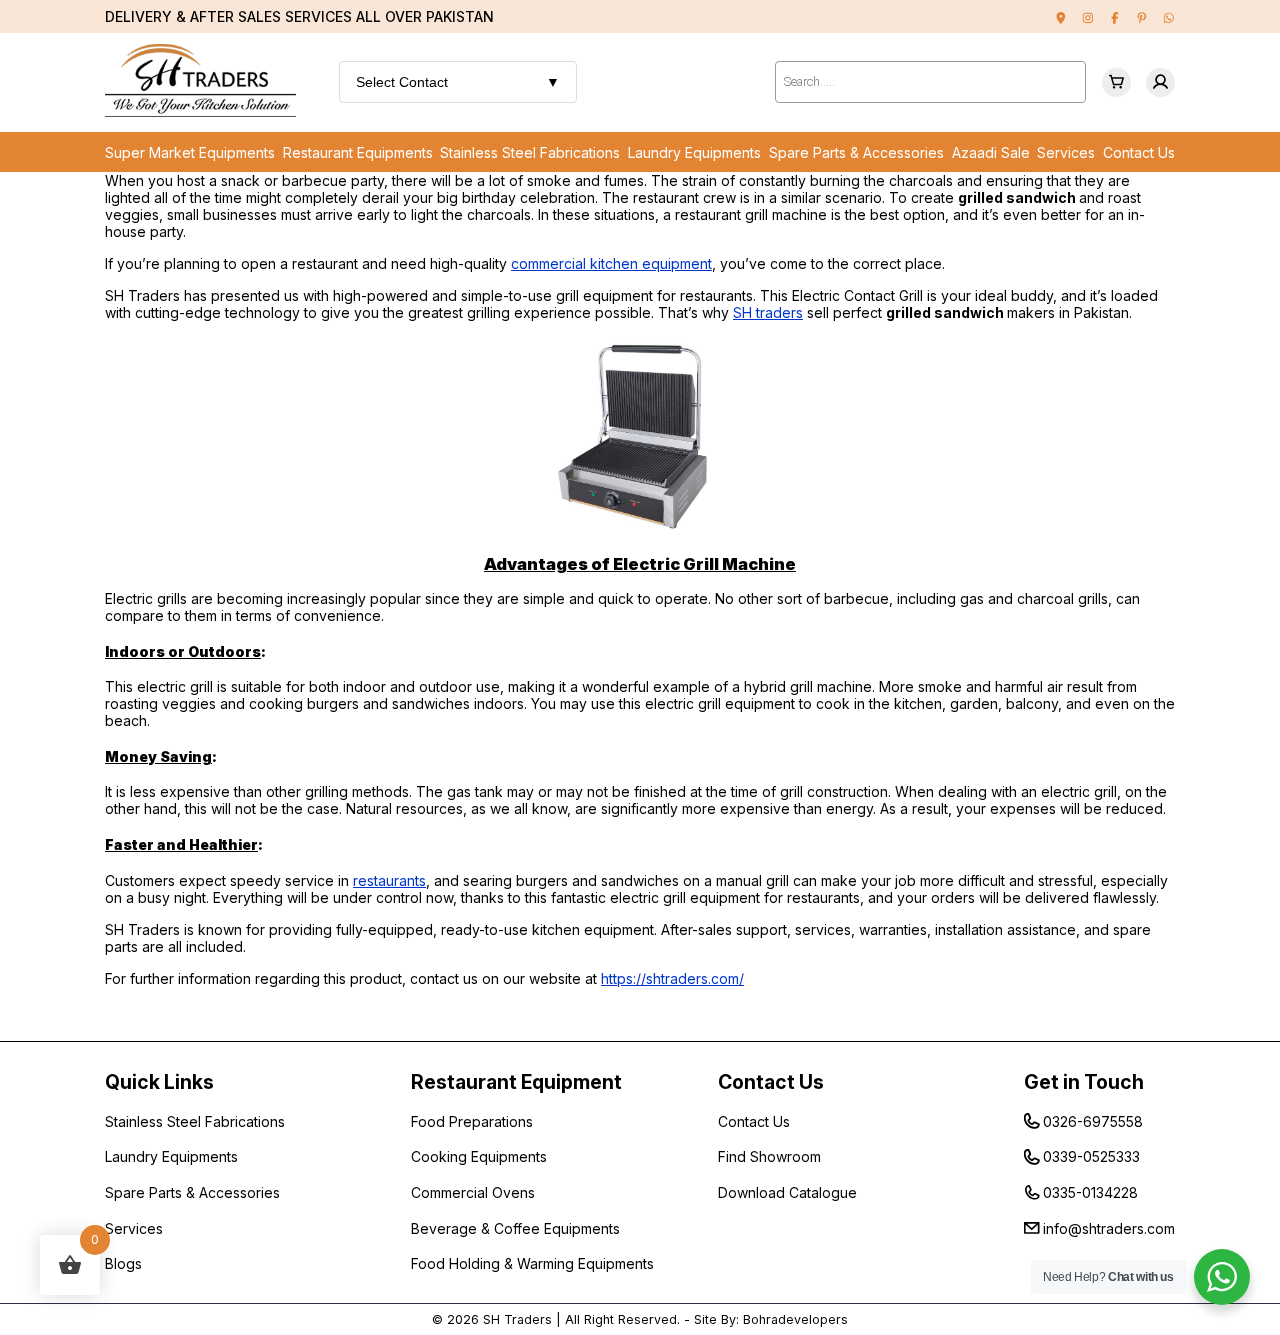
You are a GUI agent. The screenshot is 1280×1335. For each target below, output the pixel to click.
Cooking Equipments (479, 1156)
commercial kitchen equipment (611, 263)
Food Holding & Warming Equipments (532, 1263)
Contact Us (1139, 152)
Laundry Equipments (694, 152)
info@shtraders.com (1109, 1228)
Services (1066, 152)
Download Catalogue (787, 1192)
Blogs (123, 1263)
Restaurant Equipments (358, 152)
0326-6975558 (1093, 1121)
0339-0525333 (1091, 1156)
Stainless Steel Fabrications (530, 152)
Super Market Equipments (190, 152)
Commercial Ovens (473, 1192)
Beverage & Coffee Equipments (515, 1228)
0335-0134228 (1090, 1192)
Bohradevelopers (795, 1319)
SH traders (768, 312)
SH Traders (517, 1319)
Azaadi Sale (991, 152)
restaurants (389, 880)
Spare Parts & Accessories (856, 152)
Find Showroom (769, 1156)
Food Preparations (472, 1121)
